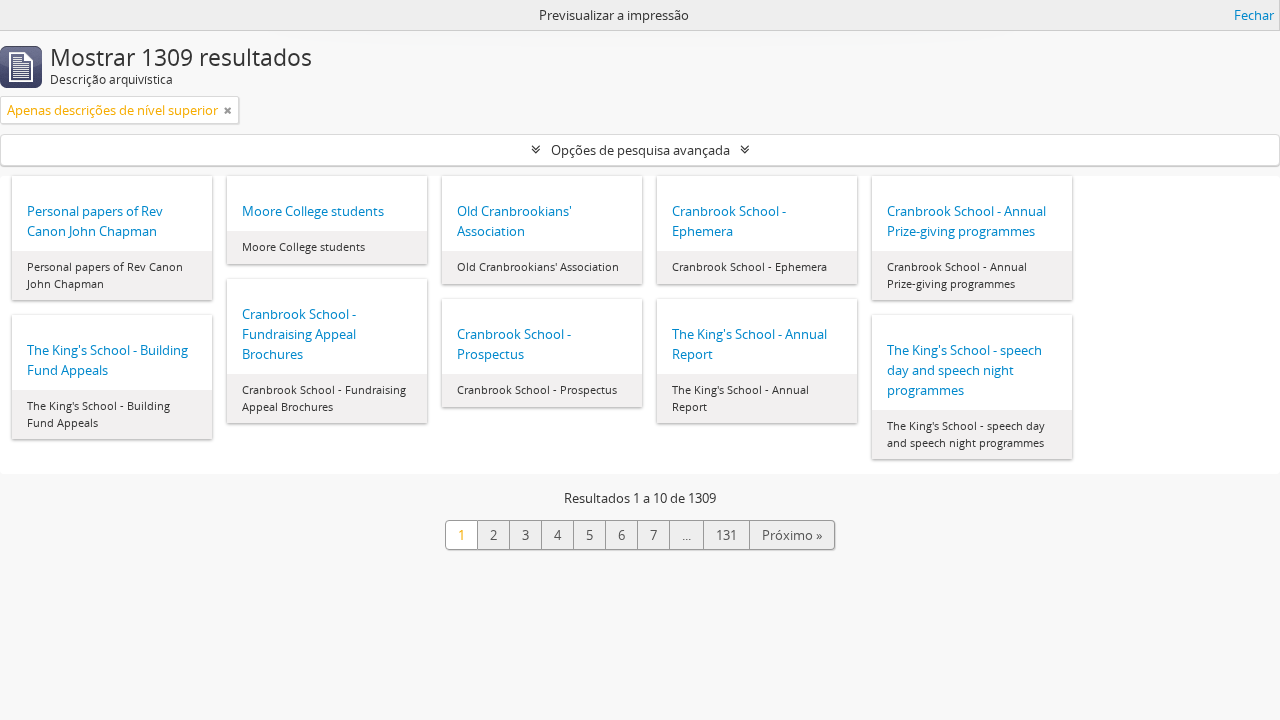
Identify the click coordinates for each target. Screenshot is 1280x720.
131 (726, 535)
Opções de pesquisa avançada (640, 150)
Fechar (1254, 15)
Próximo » (792, 535)
